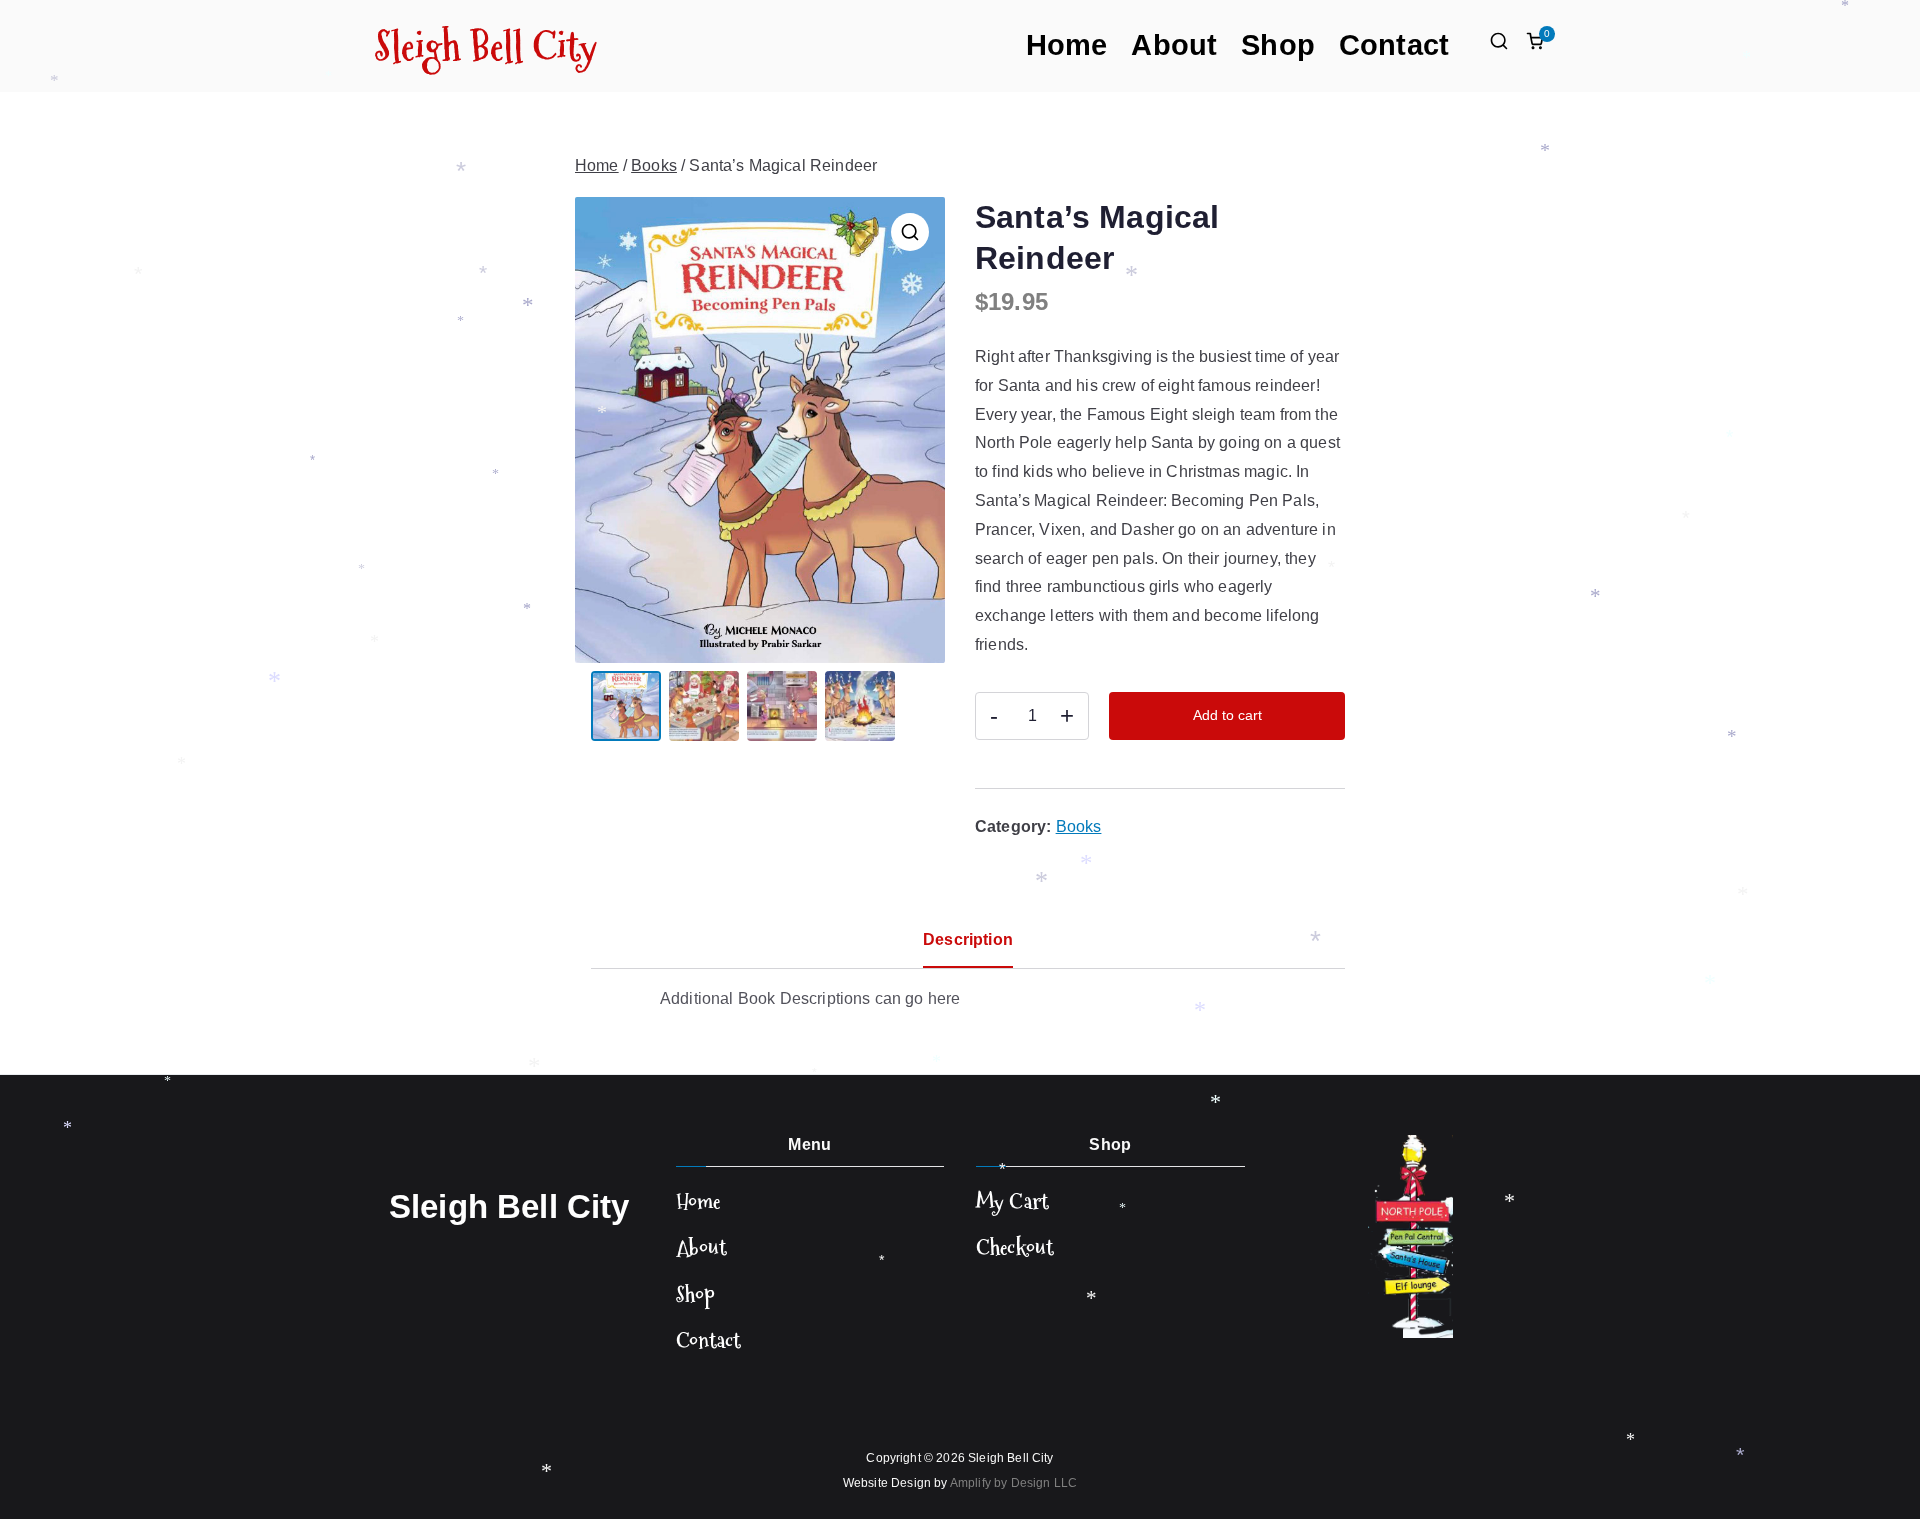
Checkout (1015, 1247)
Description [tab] (968, 939)
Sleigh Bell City (486, 46)
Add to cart (1227, 715)
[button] (910, 232)
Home (1067, 45)
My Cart (1012, 1201)
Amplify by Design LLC (1013, 1483)
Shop (1278, 45)
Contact (1394, 45)
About (1174, 45)
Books (654, 165)
